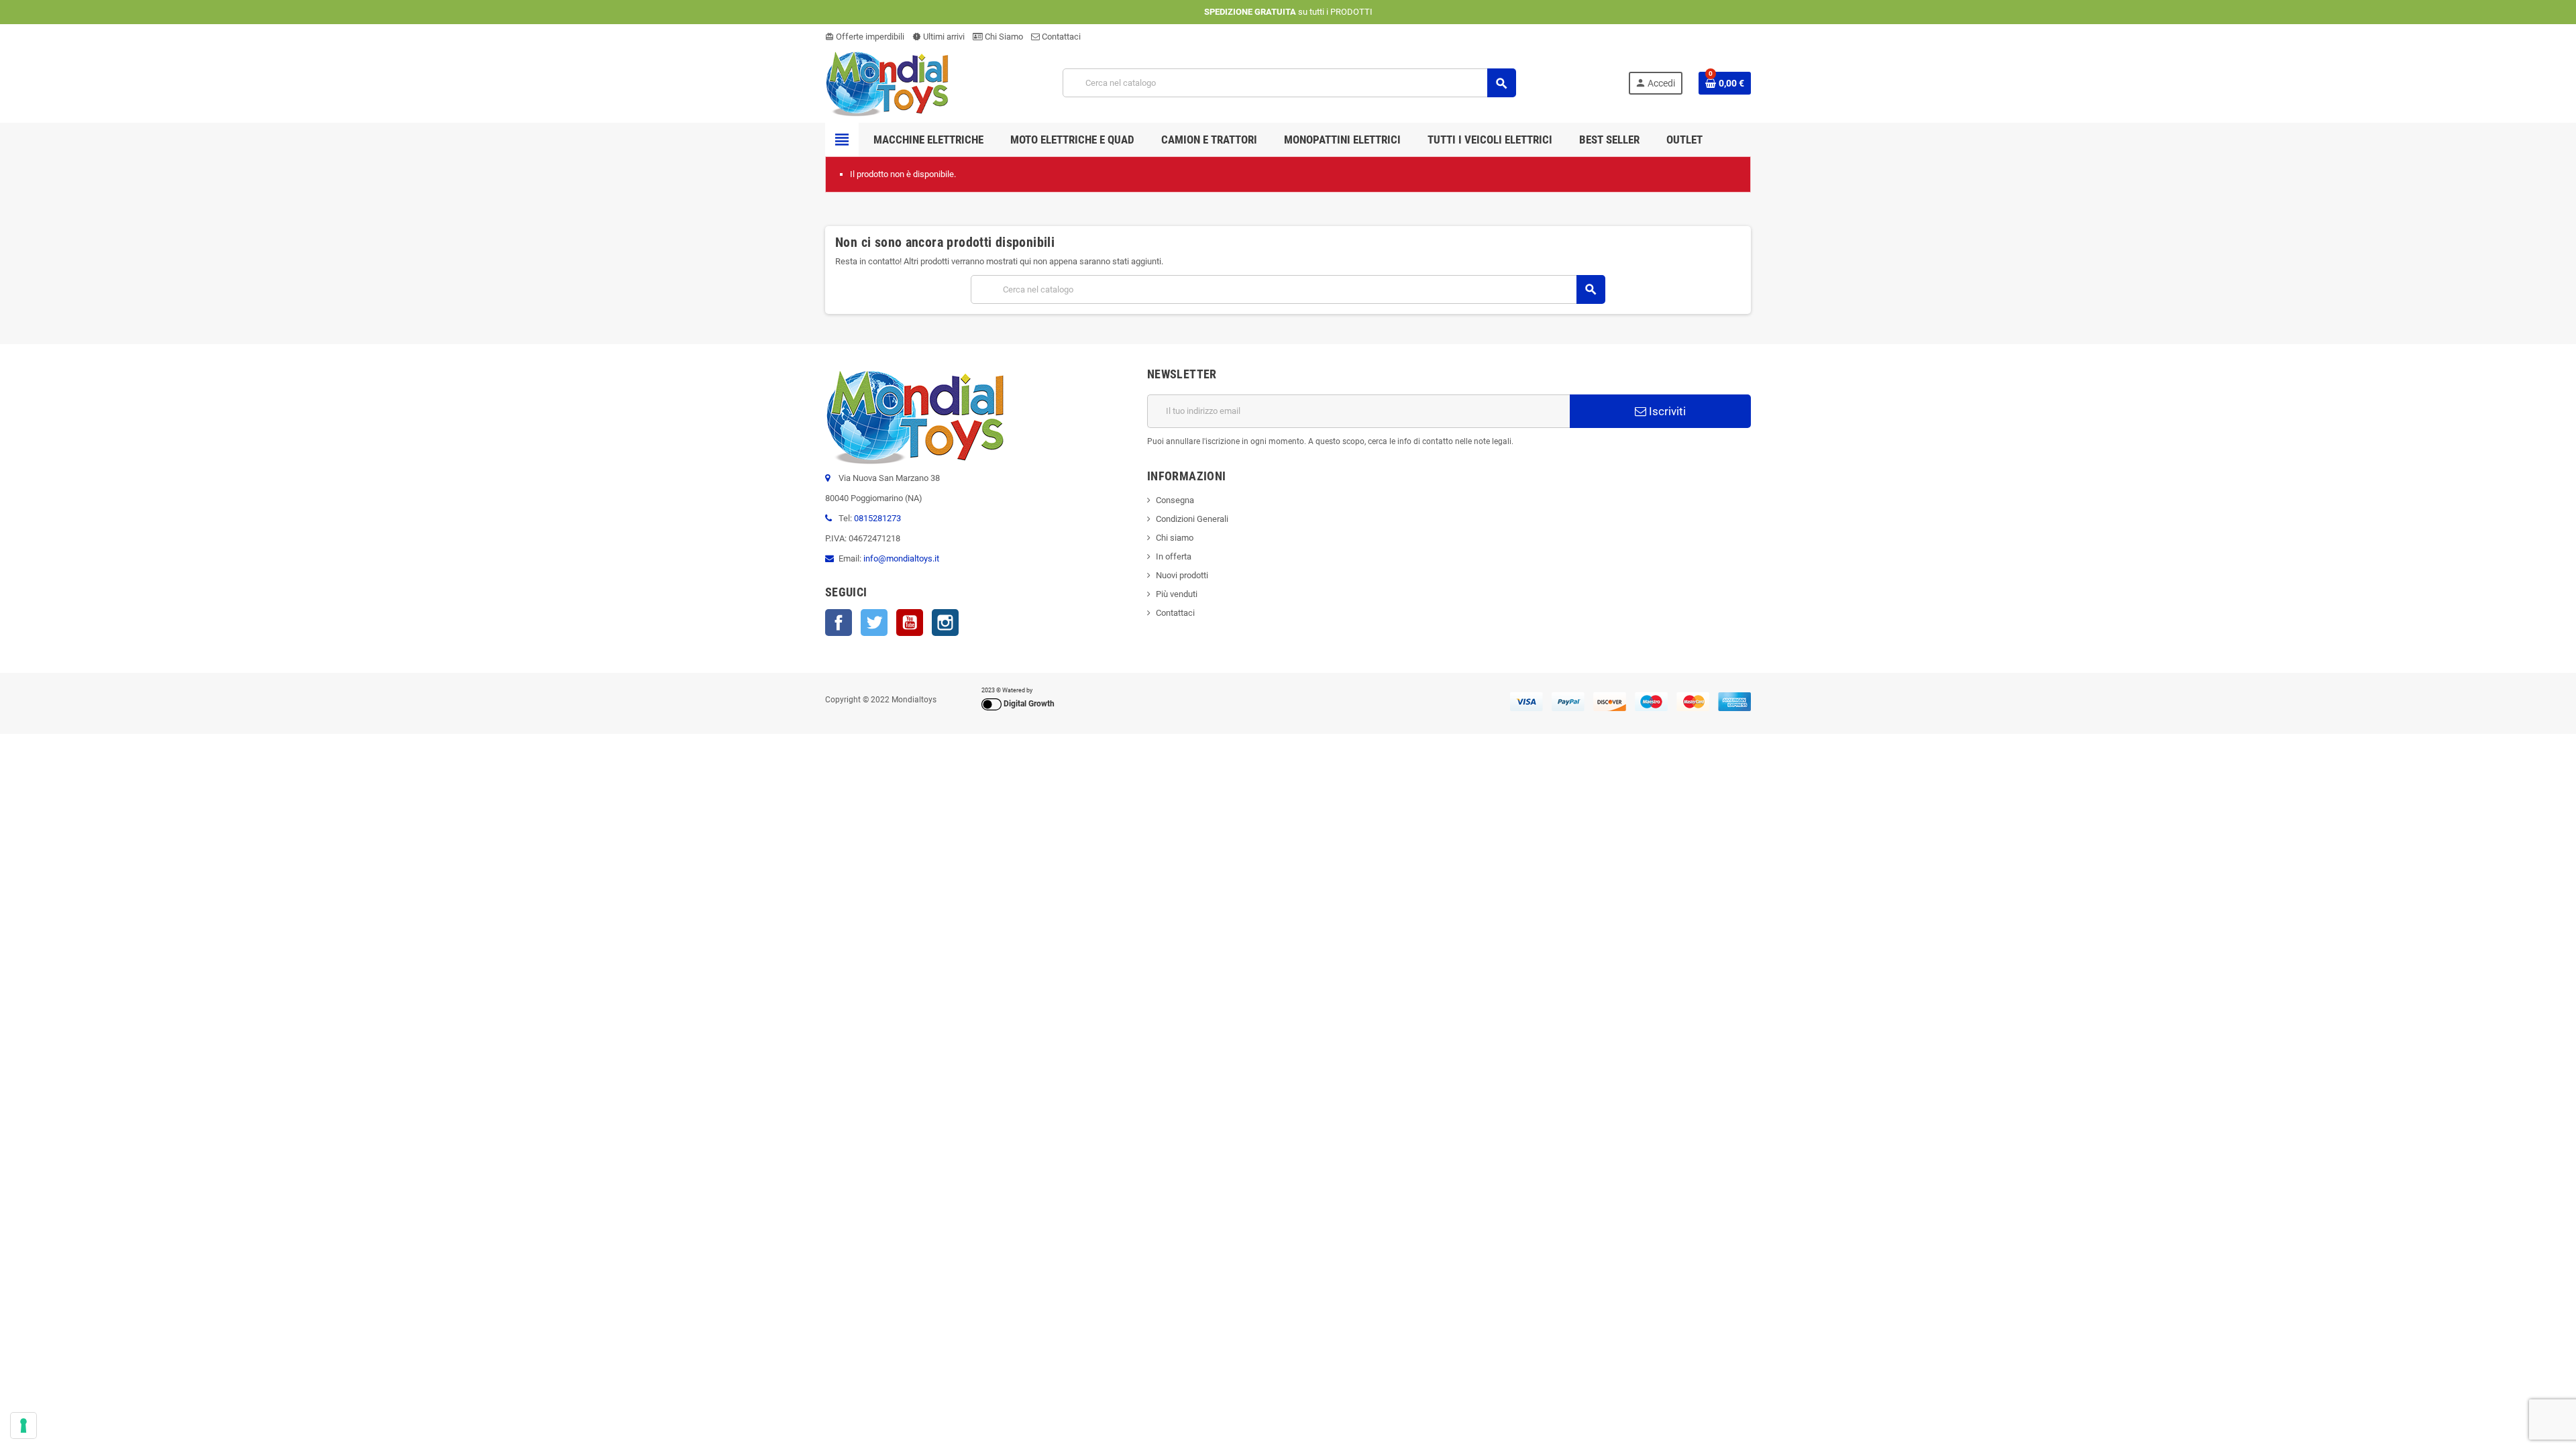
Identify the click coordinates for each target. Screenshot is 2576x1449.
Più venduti (1177, 594)
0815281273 (877, 518)
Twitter (874, 623)
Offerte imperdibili (865, 37)
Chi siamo (1175, 538)
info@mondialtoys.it (901, 558)
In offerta (1174, 556)
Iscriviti (1666, 411)
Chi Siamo (1003, 37)
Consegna (1175, 500)
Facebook (839, 623)
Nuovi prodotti (1182, 575)
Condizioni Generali (1192, 519)
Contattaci (1060, 37)
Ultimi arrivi (938, 37)
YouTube (910, 623)
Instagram (945, 623)
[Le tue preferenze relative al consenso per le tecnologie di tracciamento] (23, 1426)
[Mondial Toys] (888, 82)
